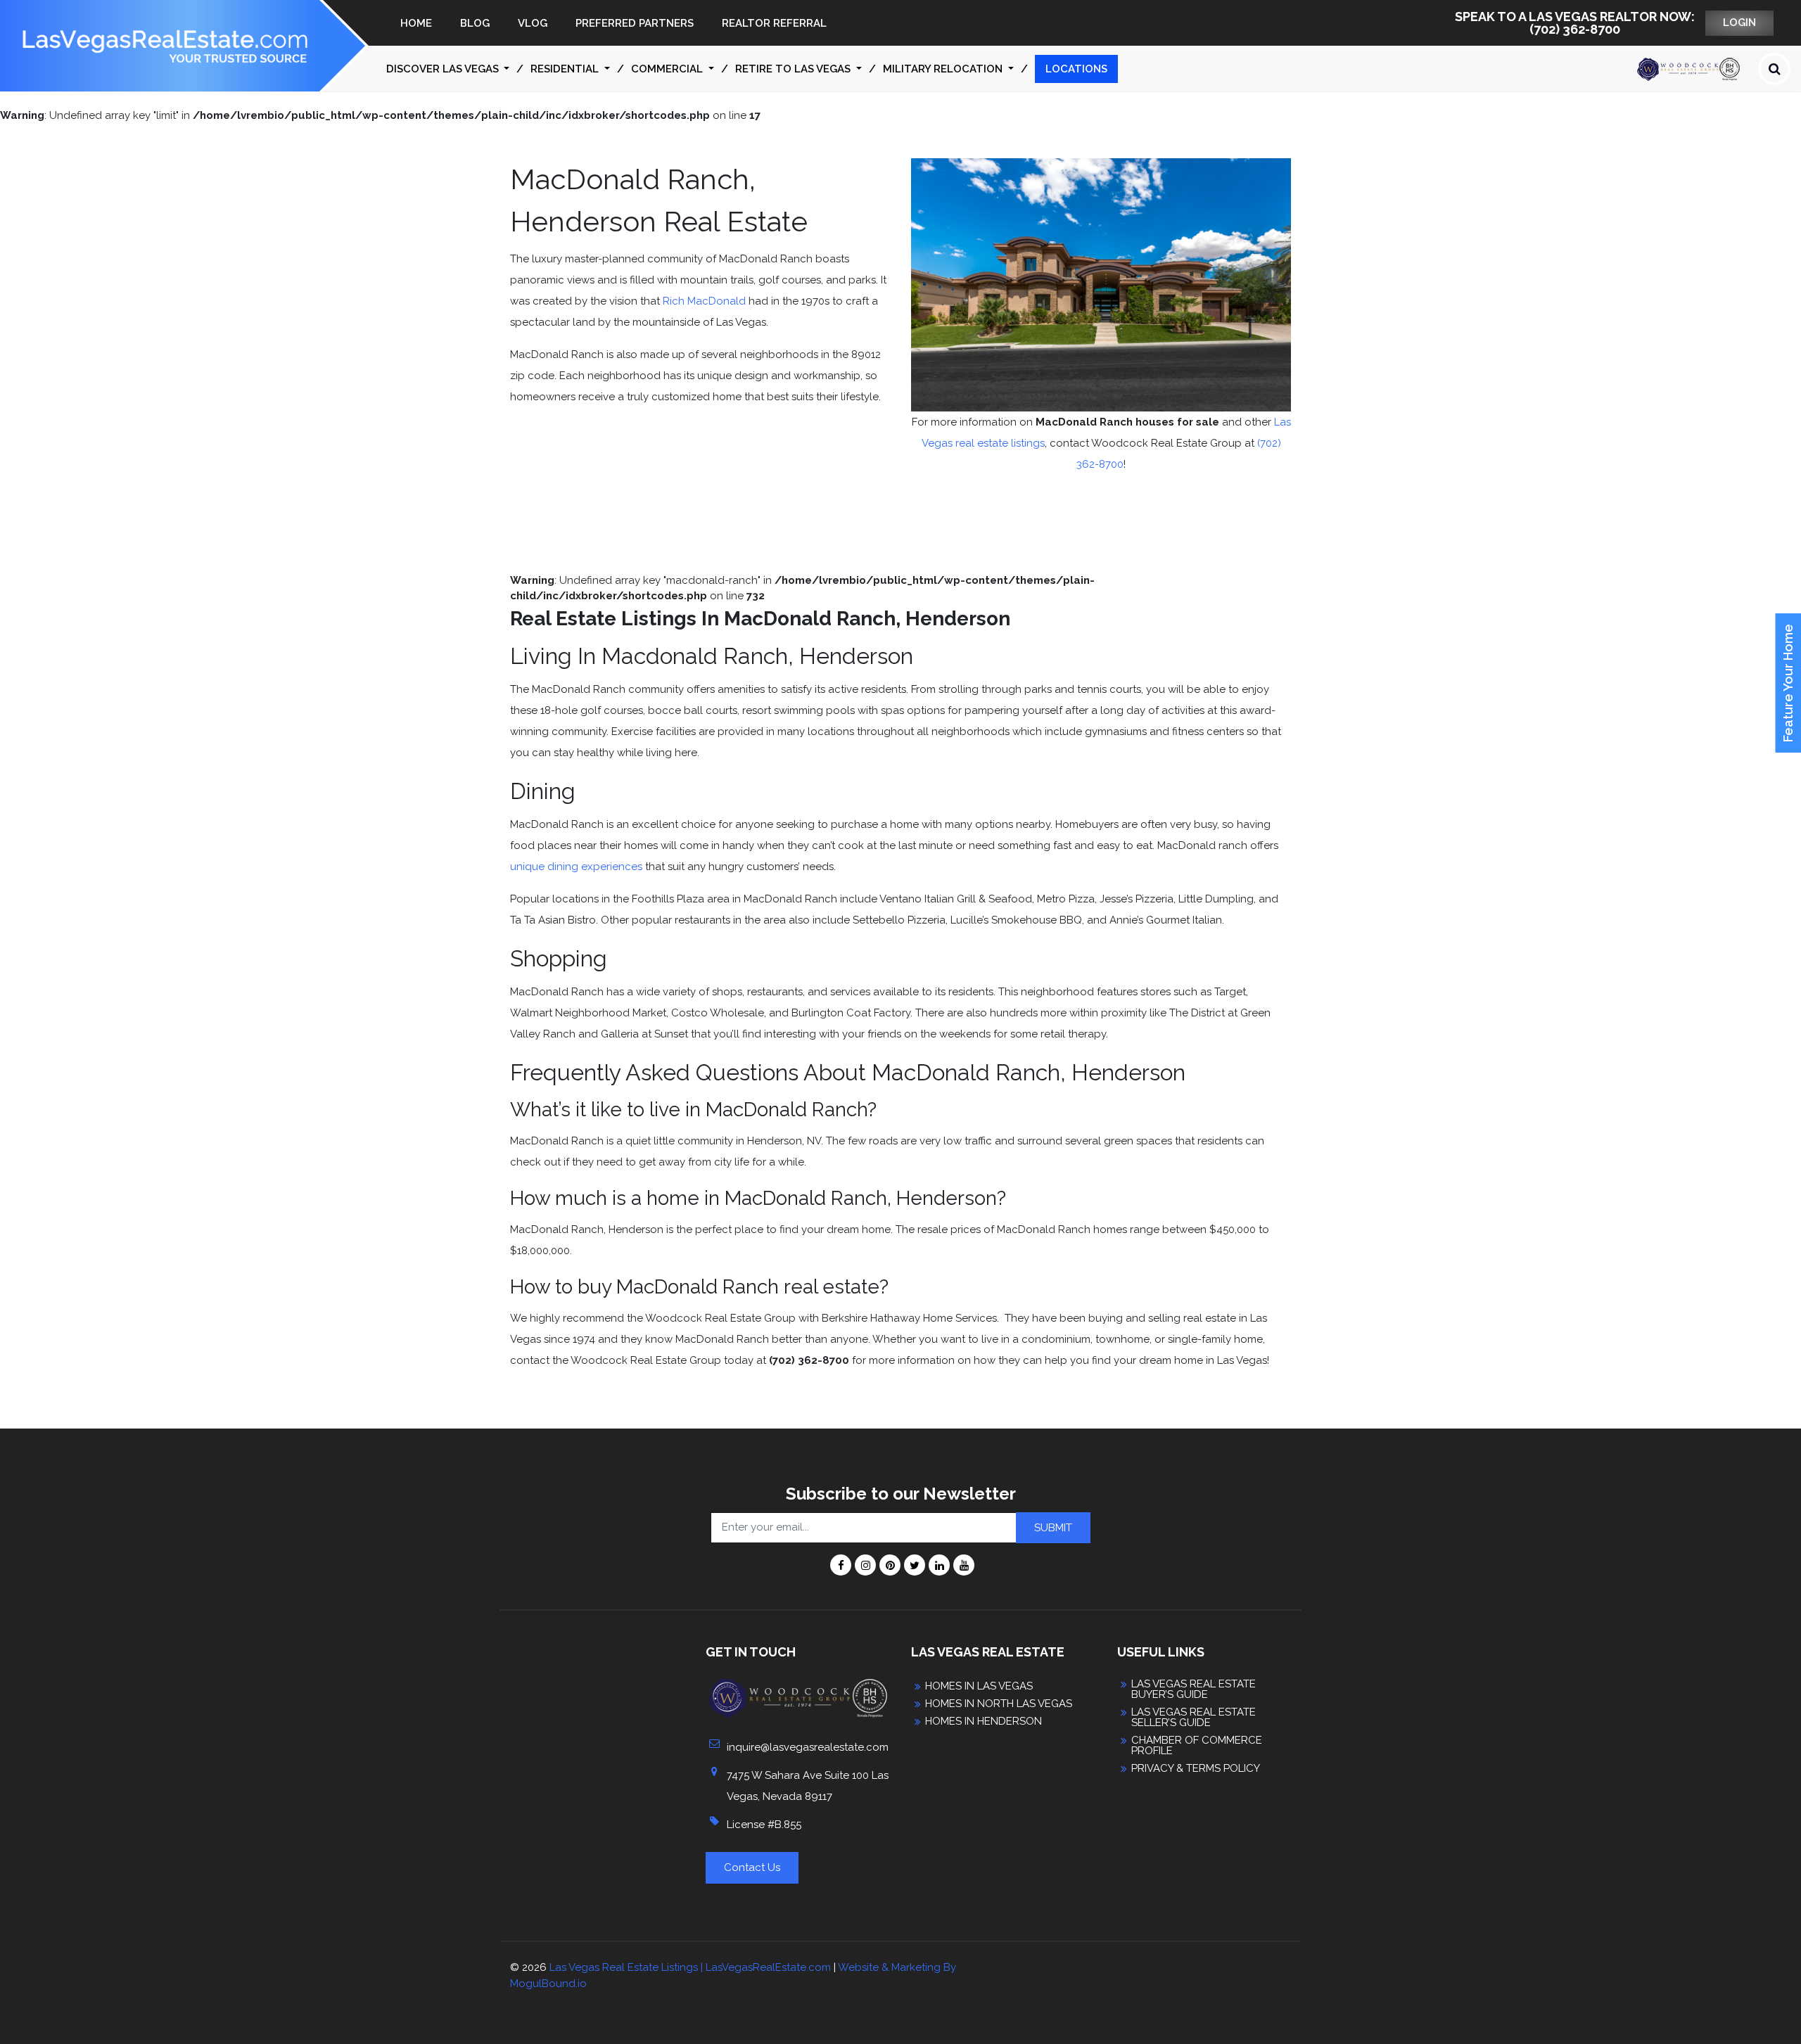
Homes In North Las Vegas (999, 1704)
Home (416, 23)
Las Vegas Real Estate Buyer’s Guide (1194, 1690)
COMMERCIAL (668, 69)
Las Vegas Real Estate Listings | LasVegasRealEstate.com (690, 1967)
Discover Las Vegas (444, 69)
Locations (1076, 69)
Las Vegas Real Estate (988, 1652)
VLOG (533, 23)
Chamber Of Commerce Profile (1197, 1746)
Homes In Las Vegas (979, 1686)
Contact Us (752, 1867)
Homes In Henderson (984, 1722)
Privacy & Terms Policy (1196, 1769)
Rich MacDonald (704, 301)
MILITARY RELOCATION (944, 69)
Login (1739, 23)
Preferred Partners (635, 23)
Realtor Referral (774, 23)
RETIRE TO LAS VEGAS (794, 69)
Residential (566, 69)
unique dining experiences (576, 867)
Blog (475, 23)
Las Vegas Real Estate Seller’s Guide (1194, 1718)
